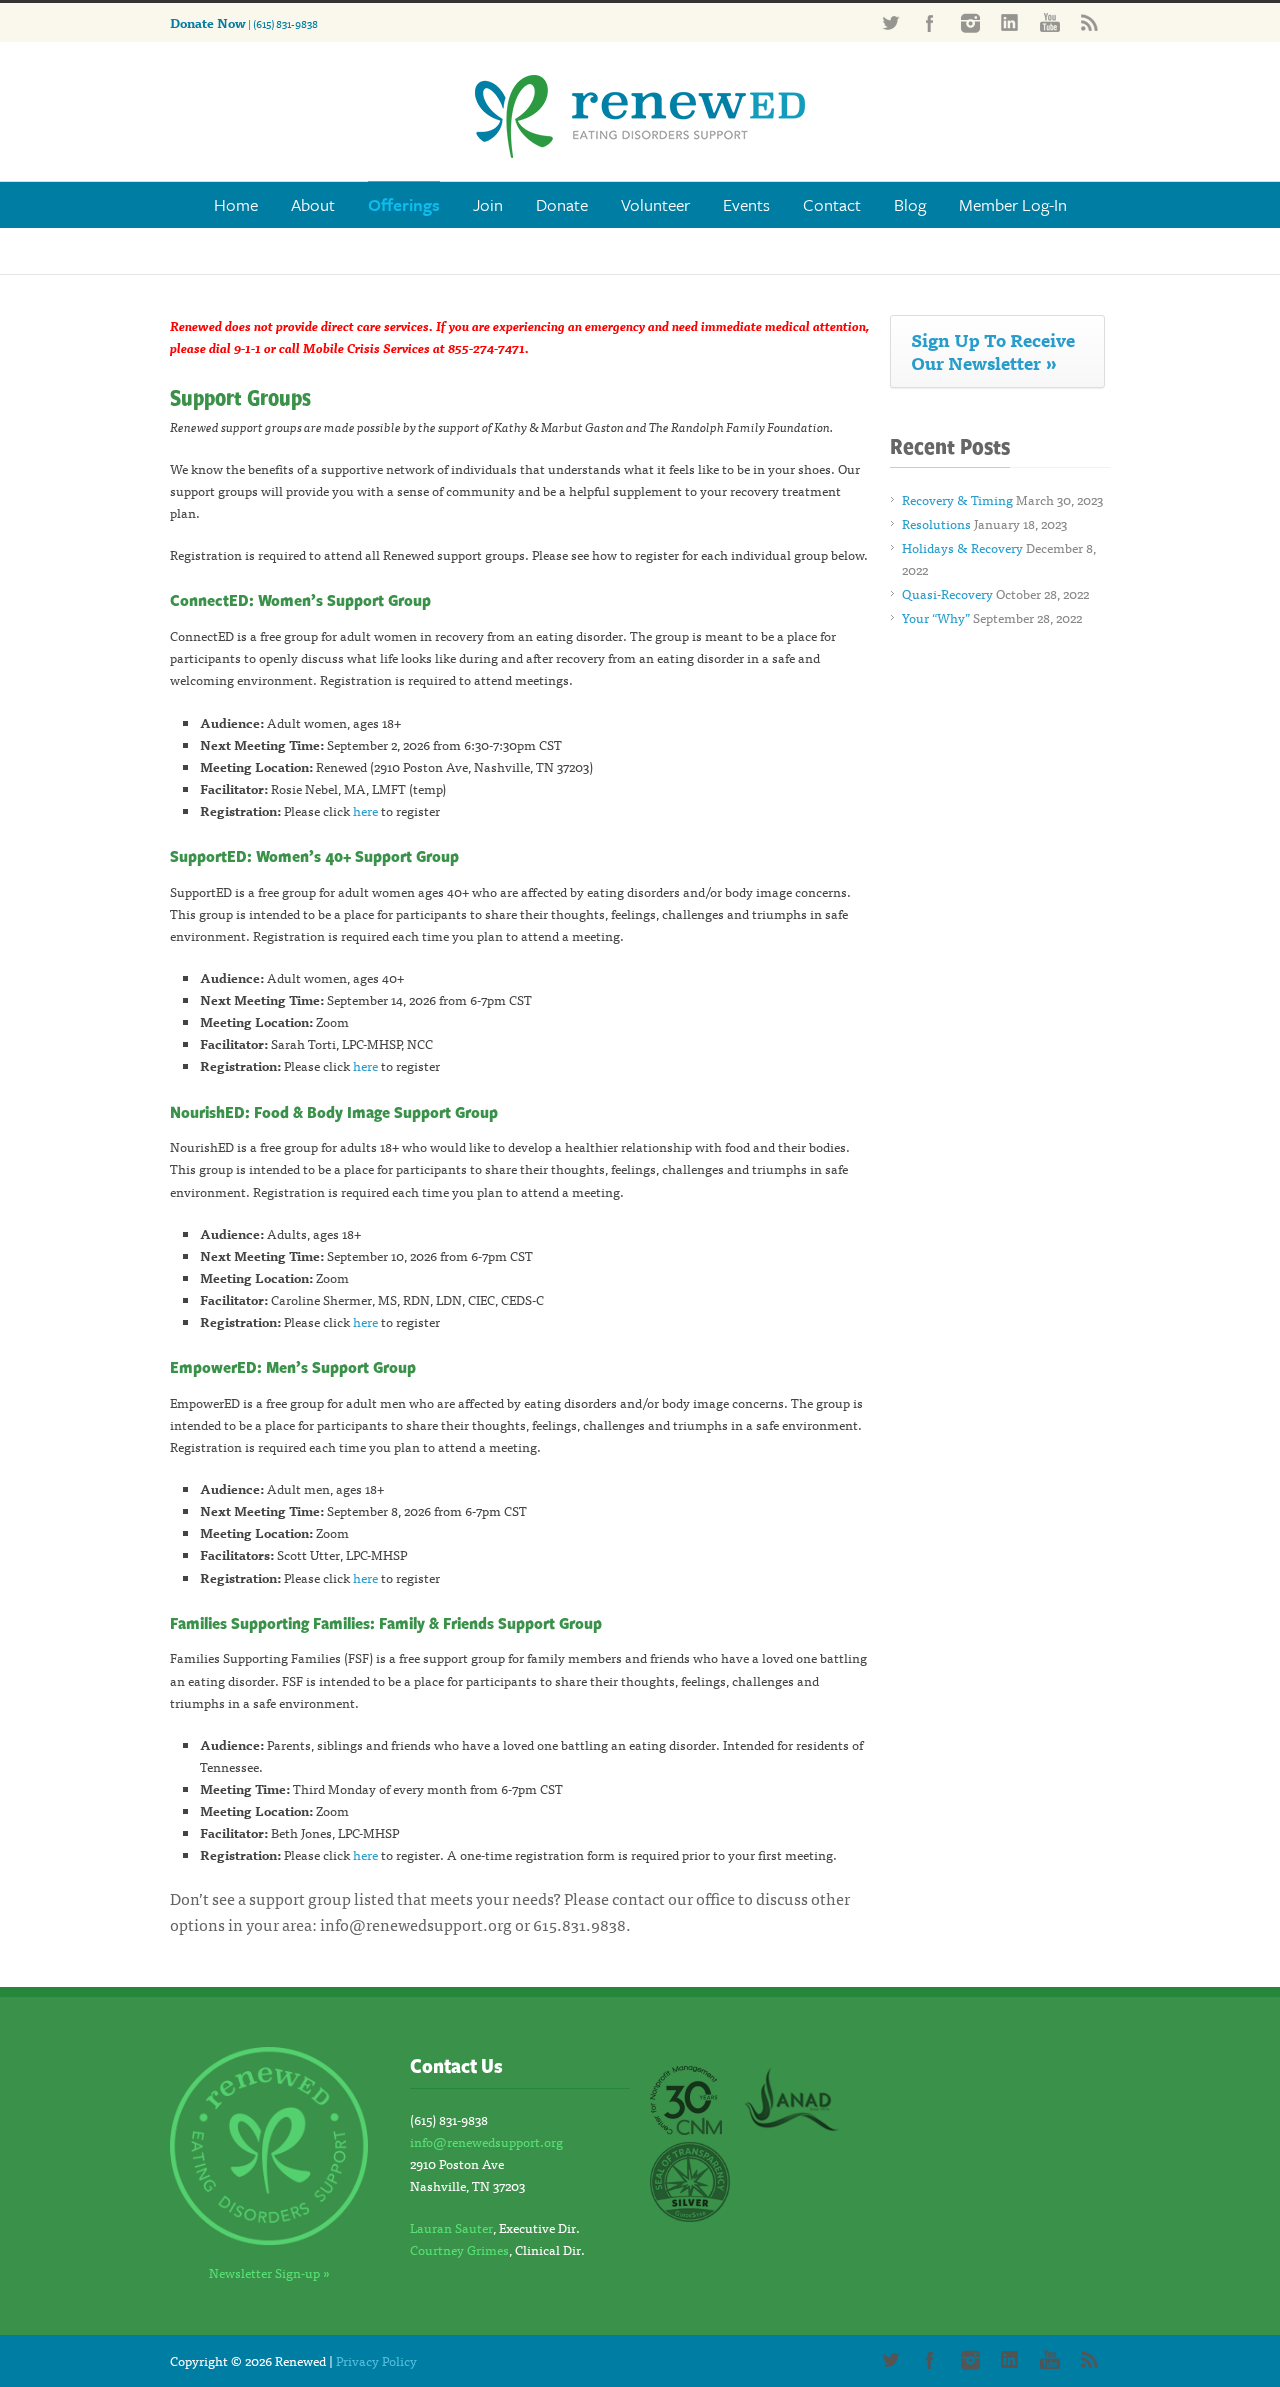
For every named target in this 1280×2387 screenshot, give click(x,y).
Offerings (404, 204)
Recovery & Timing (957, 499)
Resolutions (936, 523)
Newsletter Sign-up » (269, 2272)
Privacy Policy (376, 2360)
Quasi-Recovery (947, 593)
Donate (562, 204)
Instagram (970, 23)
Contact (832, 204)
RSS (1090, 23)
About (313, 204)
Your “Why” (936, 617)
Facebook (930, 23)
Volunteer (655, 204)
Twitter (890, 23)
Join (488, 204)
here (365, 810)
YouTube (1050, 23)
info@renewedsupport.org (416, 1924)
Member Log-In (1013, 204)
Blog (910, 204)
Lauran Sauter (451, 2227)
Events (746, 204)
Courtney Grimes (459, 2249)
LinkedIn (1010, 23)
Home (236, 204)
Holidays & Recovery (962, 547)
